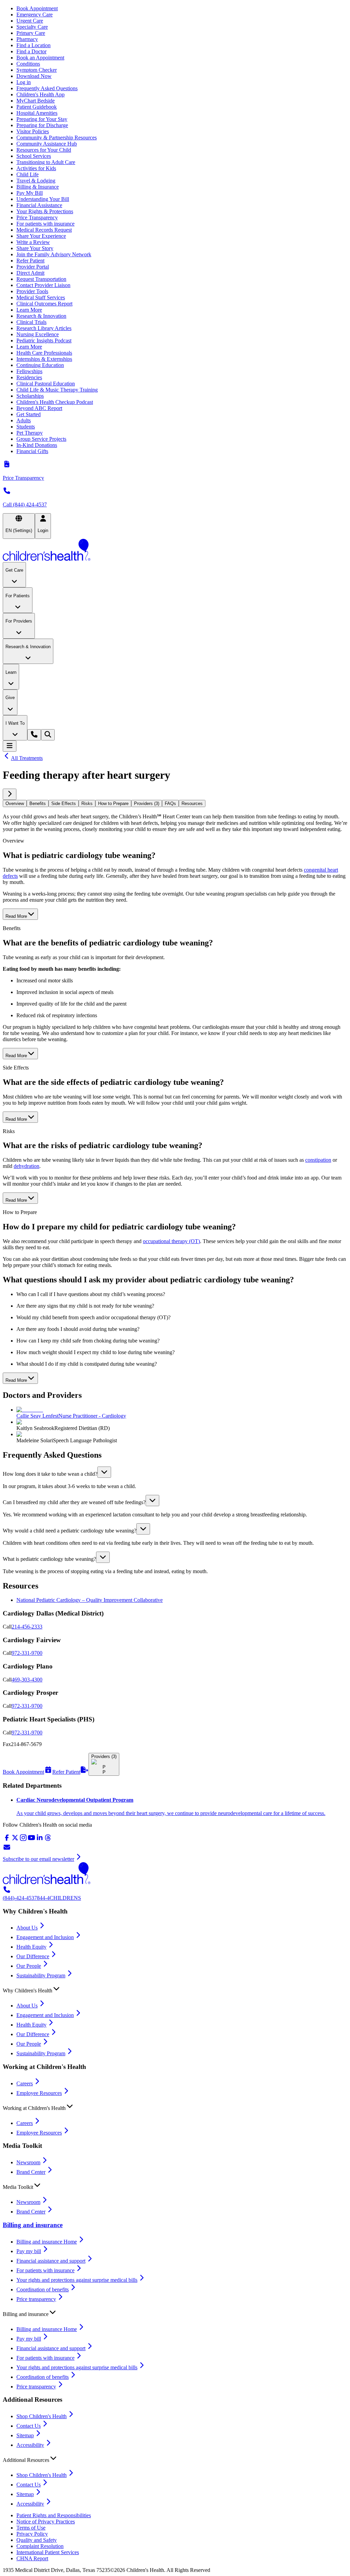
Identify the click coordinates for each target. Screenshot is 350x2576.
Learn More (29, 310)
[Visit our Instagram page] (23, 1840)
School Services (34, 156)
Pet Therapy (30, 433)
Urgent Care (30, 21)
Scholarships (30, 396)
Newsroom (28, 2162)
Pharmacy (27, 39)
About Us (27, 1928)
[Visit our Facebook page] (7, 1840)
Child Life (28, 174)
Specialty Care (32, 27)
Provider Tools (32, 291)
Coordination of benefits (43, 2289)
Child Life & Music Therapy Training (57, 390)
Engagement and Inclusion (45, 1937)
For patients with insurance (45, 224)
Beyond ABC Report (39, 408)
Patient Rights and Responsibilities (54, 2515)
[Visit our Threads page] (48, 1840)
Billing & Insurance (38, 187)
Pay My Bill (30, 193)
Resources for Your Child (44, 150)
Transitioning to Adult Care (46, 162)
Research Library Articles (44, 328)
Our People (29, 1966)
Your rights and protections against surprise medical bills (77, 2280)
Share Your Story (35, 248)
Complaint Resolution (40, 2546)
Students (26, 427)
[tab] (15, 803)
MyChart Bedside (36, 101)
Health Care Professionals (44, 353)
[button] (175, 1472)
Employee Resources (39, 2093)
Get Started (29, 414)
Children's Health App (41, 94)
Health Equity (31, 1947)
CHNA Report (32, 2558)
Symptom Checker (37, 70)
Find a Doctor (31, 51)
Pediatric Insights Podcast (44, 340)
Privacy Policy (32, 2534)
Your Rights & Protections (45, 211)
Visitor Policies (33, 131)
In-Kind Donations (37, 445)
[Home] (175, 550)
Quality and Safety (37, 2540)
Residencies (29, 377)
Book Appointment (37, 8)
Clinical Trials (31, 322)
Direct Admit (30, 273)
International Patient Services (48, 2552)
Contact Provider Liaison (43, 285)
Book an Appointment (40, 58)
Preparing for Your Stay (42, 119)
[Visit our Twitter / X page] (15, 1840)
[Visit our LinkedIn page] (40, 1840)
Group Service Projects (41, 439)
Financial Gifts (32, 451)
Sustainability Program (41, 1975)
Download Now (34, 76)
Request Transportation (41, 279)
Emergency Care (35, 15)
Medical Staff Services (41, 297)
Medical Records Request (44, 230)
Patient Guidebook (37, 107)
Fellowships (29, 371)
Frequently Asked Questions (47, 88)
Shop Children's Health (42, 2416)
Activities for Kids (36, 168)
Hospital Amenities (37, 113)
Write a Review (33, 242)
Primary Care (31, 33)
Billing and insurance (33, 2225)
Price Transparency (37, 217)
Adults (24, 420)
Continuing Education (40, 365)
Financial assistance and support (51, 2261)
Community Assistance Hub (47, 144)
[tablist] (175, 803)
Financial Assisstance (39, 205)
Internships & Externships (44, 359)
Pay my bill (29, 2251)
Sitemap (25, 2435)
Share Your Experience (41, 236)
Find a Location (33, 45)
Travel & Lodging (36, 181)
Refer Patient (30, 261)
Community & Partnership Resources (57, 138)
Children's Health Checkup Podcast (55, 402)
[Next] (10, 794)
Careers (25, 2083)
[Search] (48, 735)
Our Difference (33, 1956)
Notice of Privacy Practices (46, 2522)
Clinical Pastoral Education (46, 384)
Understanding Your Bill (43, 199)
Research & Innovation (41, 316)
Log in (24, 82)
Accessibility (30, 2445)
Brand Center (31, 2172)
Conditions (28, 64)
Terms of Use (31, 2528)
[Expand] (104, 1472)
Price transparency (36, 2299)
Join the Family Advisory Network (54, 254)
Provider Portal (33, 267)
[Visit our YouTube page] (31, 1840)
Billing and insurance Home (47, 2242)
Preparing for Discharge (42, 125)
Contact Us (29, 2426)
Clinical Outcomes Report (44, 304)
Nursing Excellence (38, 334)
